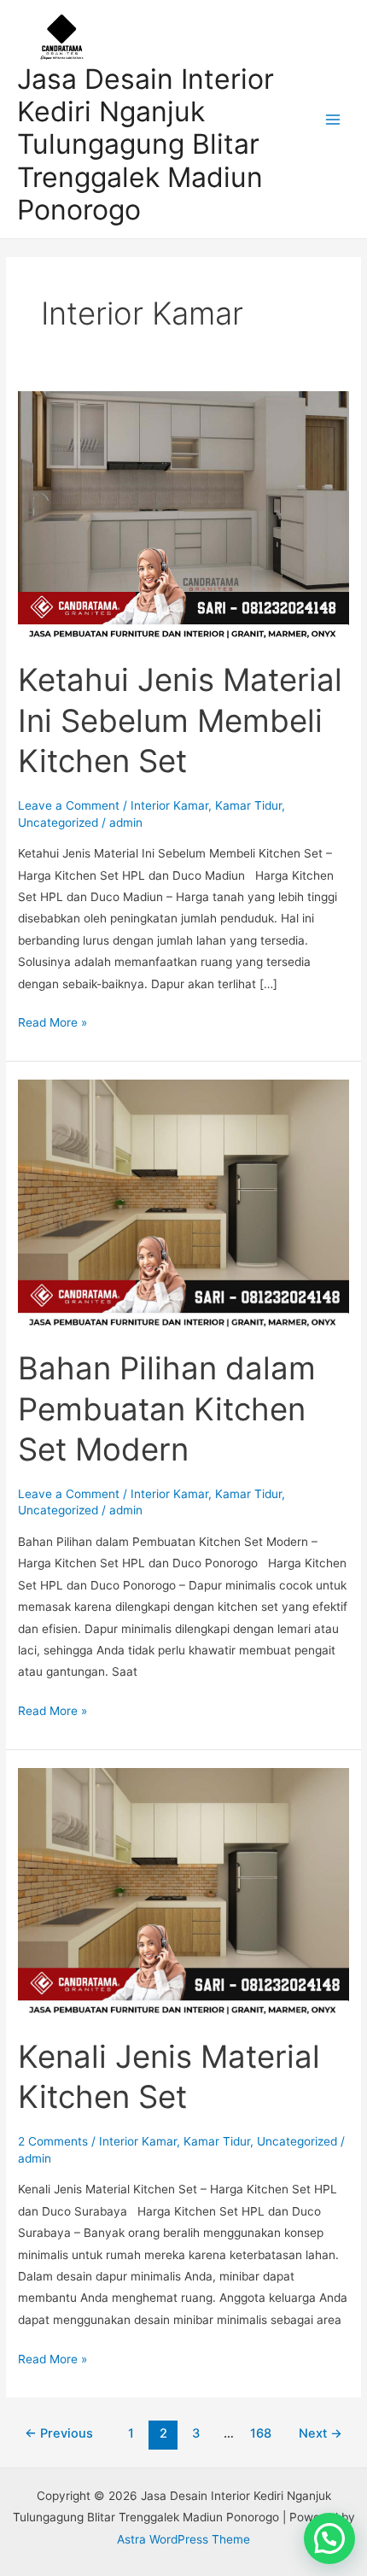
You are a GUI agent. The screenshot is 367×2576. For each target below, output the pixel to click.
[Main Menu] (333, 119)
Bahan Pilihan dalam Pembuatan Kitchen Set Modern (167, 1409)
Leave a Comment (69, 805)
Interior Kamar (169, 805)
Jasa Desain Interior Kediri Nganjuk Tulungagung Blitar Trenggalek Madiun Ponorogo (146, 144)
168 (261, 2433)
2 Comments (53, 2141)
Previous (59, 2433)
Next (320, 2433)
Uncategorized (58, 823)
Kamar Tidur (248, 805)
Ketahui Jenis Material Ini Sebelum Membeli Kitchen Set (180, 720)
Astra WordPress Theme (183, 2539)
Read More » (52, 1021)
